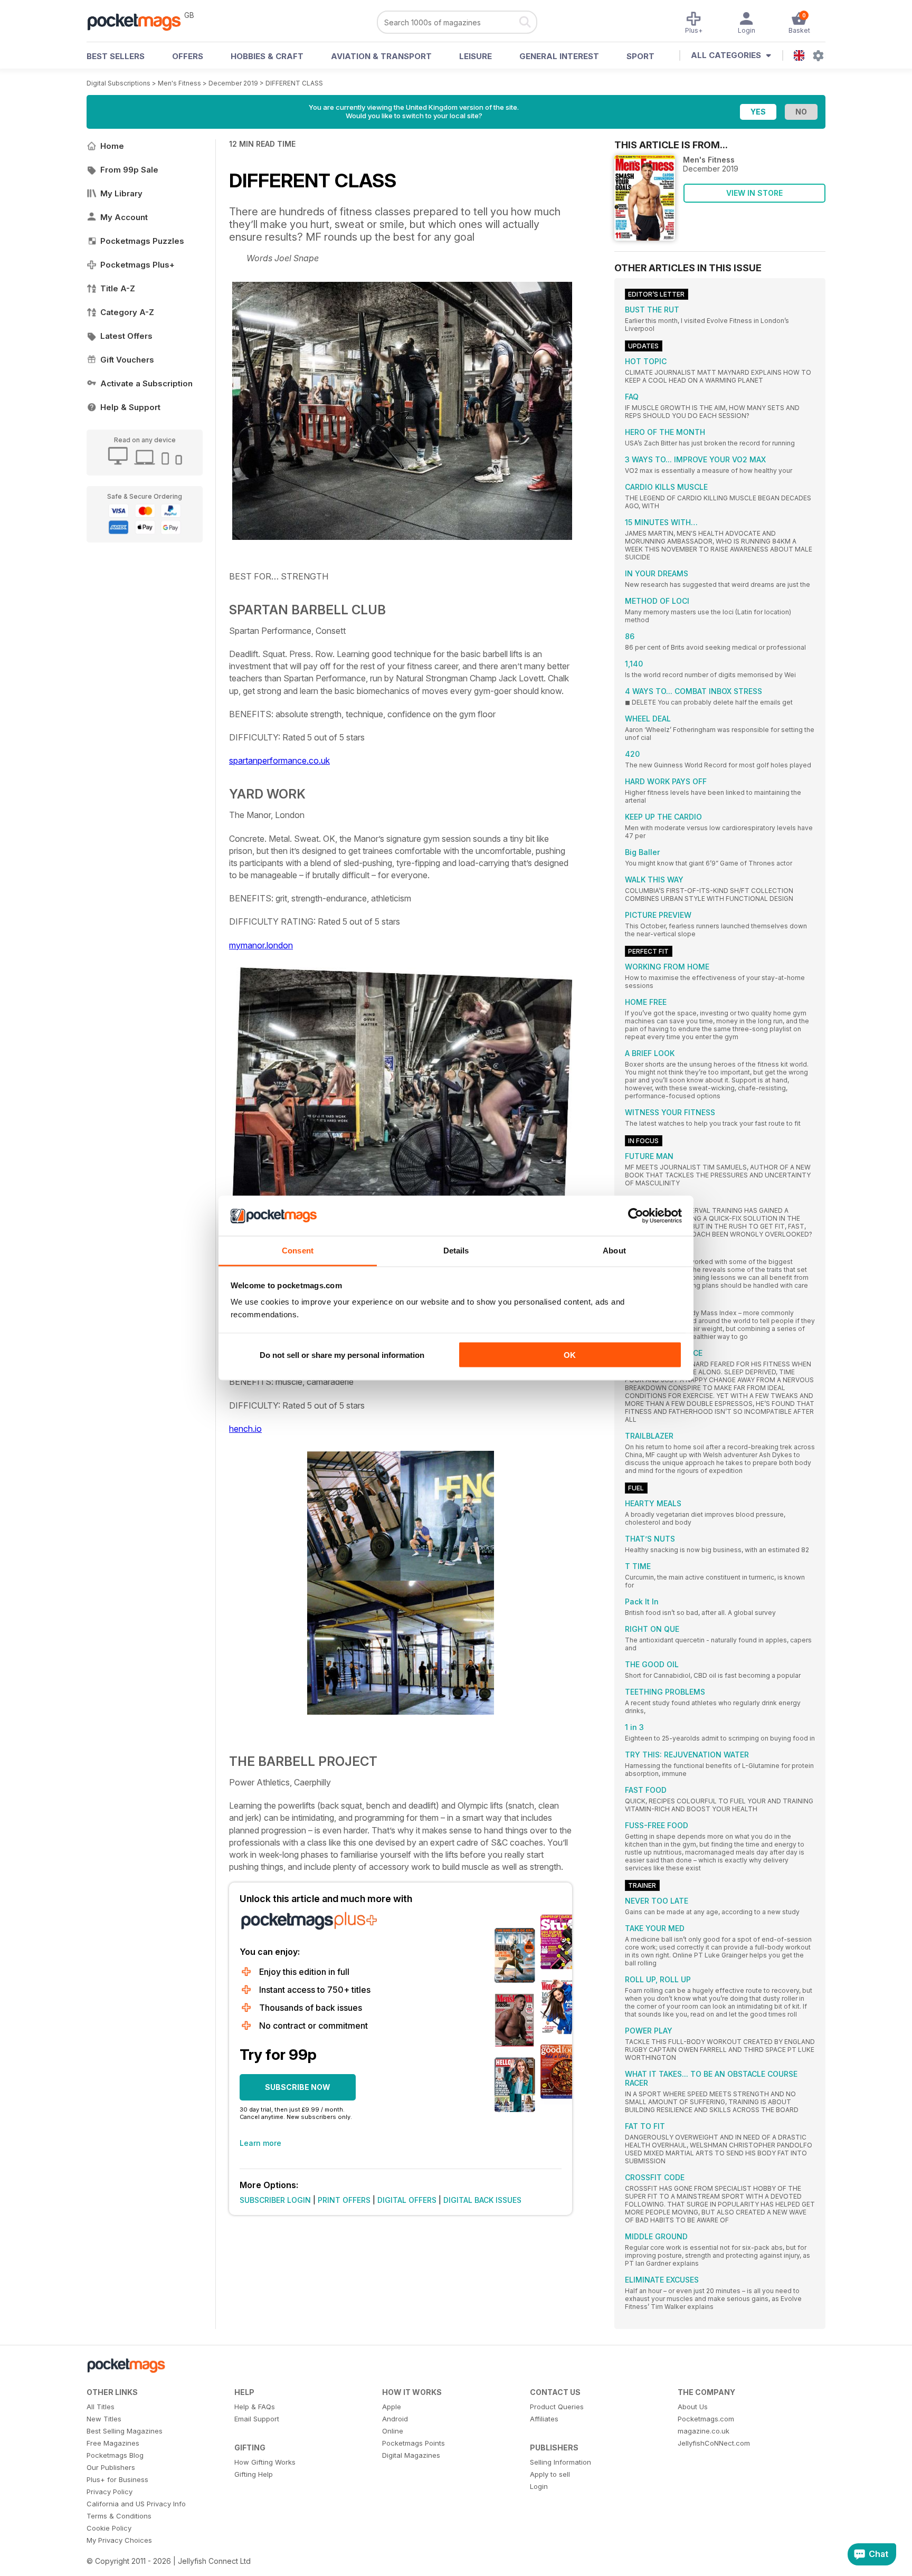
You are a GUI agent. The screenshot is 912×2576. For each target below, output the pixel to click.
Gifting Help (254, 2474)
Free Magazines (113, 2443)
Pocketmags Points (414, 2443)
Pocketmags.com (706, 2419)
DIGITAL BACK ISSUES (482, 2200)
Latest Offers (126, 336)
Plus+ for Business (117, 2479)
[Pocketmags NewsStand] (139, 21)
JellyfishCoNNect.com (714, 2443)
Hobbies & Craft (267, 56)
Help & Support (130, 407)
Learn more (260, 2143)
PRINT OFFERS (344, 2200)
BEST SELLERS (116, 56)
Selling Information (560, 2462)
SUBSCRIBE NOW (298, 2087)
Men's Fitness (179, 83)
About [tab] (614, 1251)
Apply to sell (550, 2474)
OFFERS (188, 56)
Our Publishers (111, 2467)
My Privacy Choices (119, 2540)
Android (395, 2419)
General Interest (559, 56)
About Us (693, 2407)
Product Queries (557, 2407)
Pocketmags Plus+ (137, 265)
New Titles (104, 2419)
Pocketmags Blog (115, 2455)
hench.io (245, 1429)
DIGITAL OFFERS (407, 2200)
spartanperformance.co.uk (279, 761)
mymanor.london (261, 945)
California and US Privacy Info (136, 2504)
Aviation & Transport (381, 56)
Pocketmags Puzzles (142, 241)
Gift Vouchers (127, 360)
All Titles (101, 2407)
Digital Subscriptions (118, 83)
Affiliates (544, 2419)
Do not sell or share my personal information (342, 1354)
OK (570, 1354)
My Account (124, 217)
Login (539, 2486)
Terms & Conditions (119, 2516)
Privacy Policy (110, 2492)
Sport (640, 56)
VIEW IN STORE (754, 193)
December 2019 (233, 83)
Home (112, 146)
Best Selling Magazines (125, 2431)
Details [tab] (456, 1251)
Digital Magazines (411, 2455)
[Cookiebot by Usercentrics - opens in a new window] (636, 1216)
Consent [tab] (298, 1251)
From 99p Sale (129, 170)
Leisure (476, 56)
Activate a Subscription (146, 383)
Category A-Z (127, 312)
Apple (392, 2407)
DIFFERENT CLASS (294, 83)
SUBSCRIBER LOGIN (275, 2200)
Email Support (257, 2419)
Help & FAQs (255, 2407)
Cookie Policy (109, 2528)
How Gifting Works (265, 2462)
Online (393, 2431)
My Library (121, 193)
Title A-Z (118, 288)
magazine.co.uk (704, 2431)
